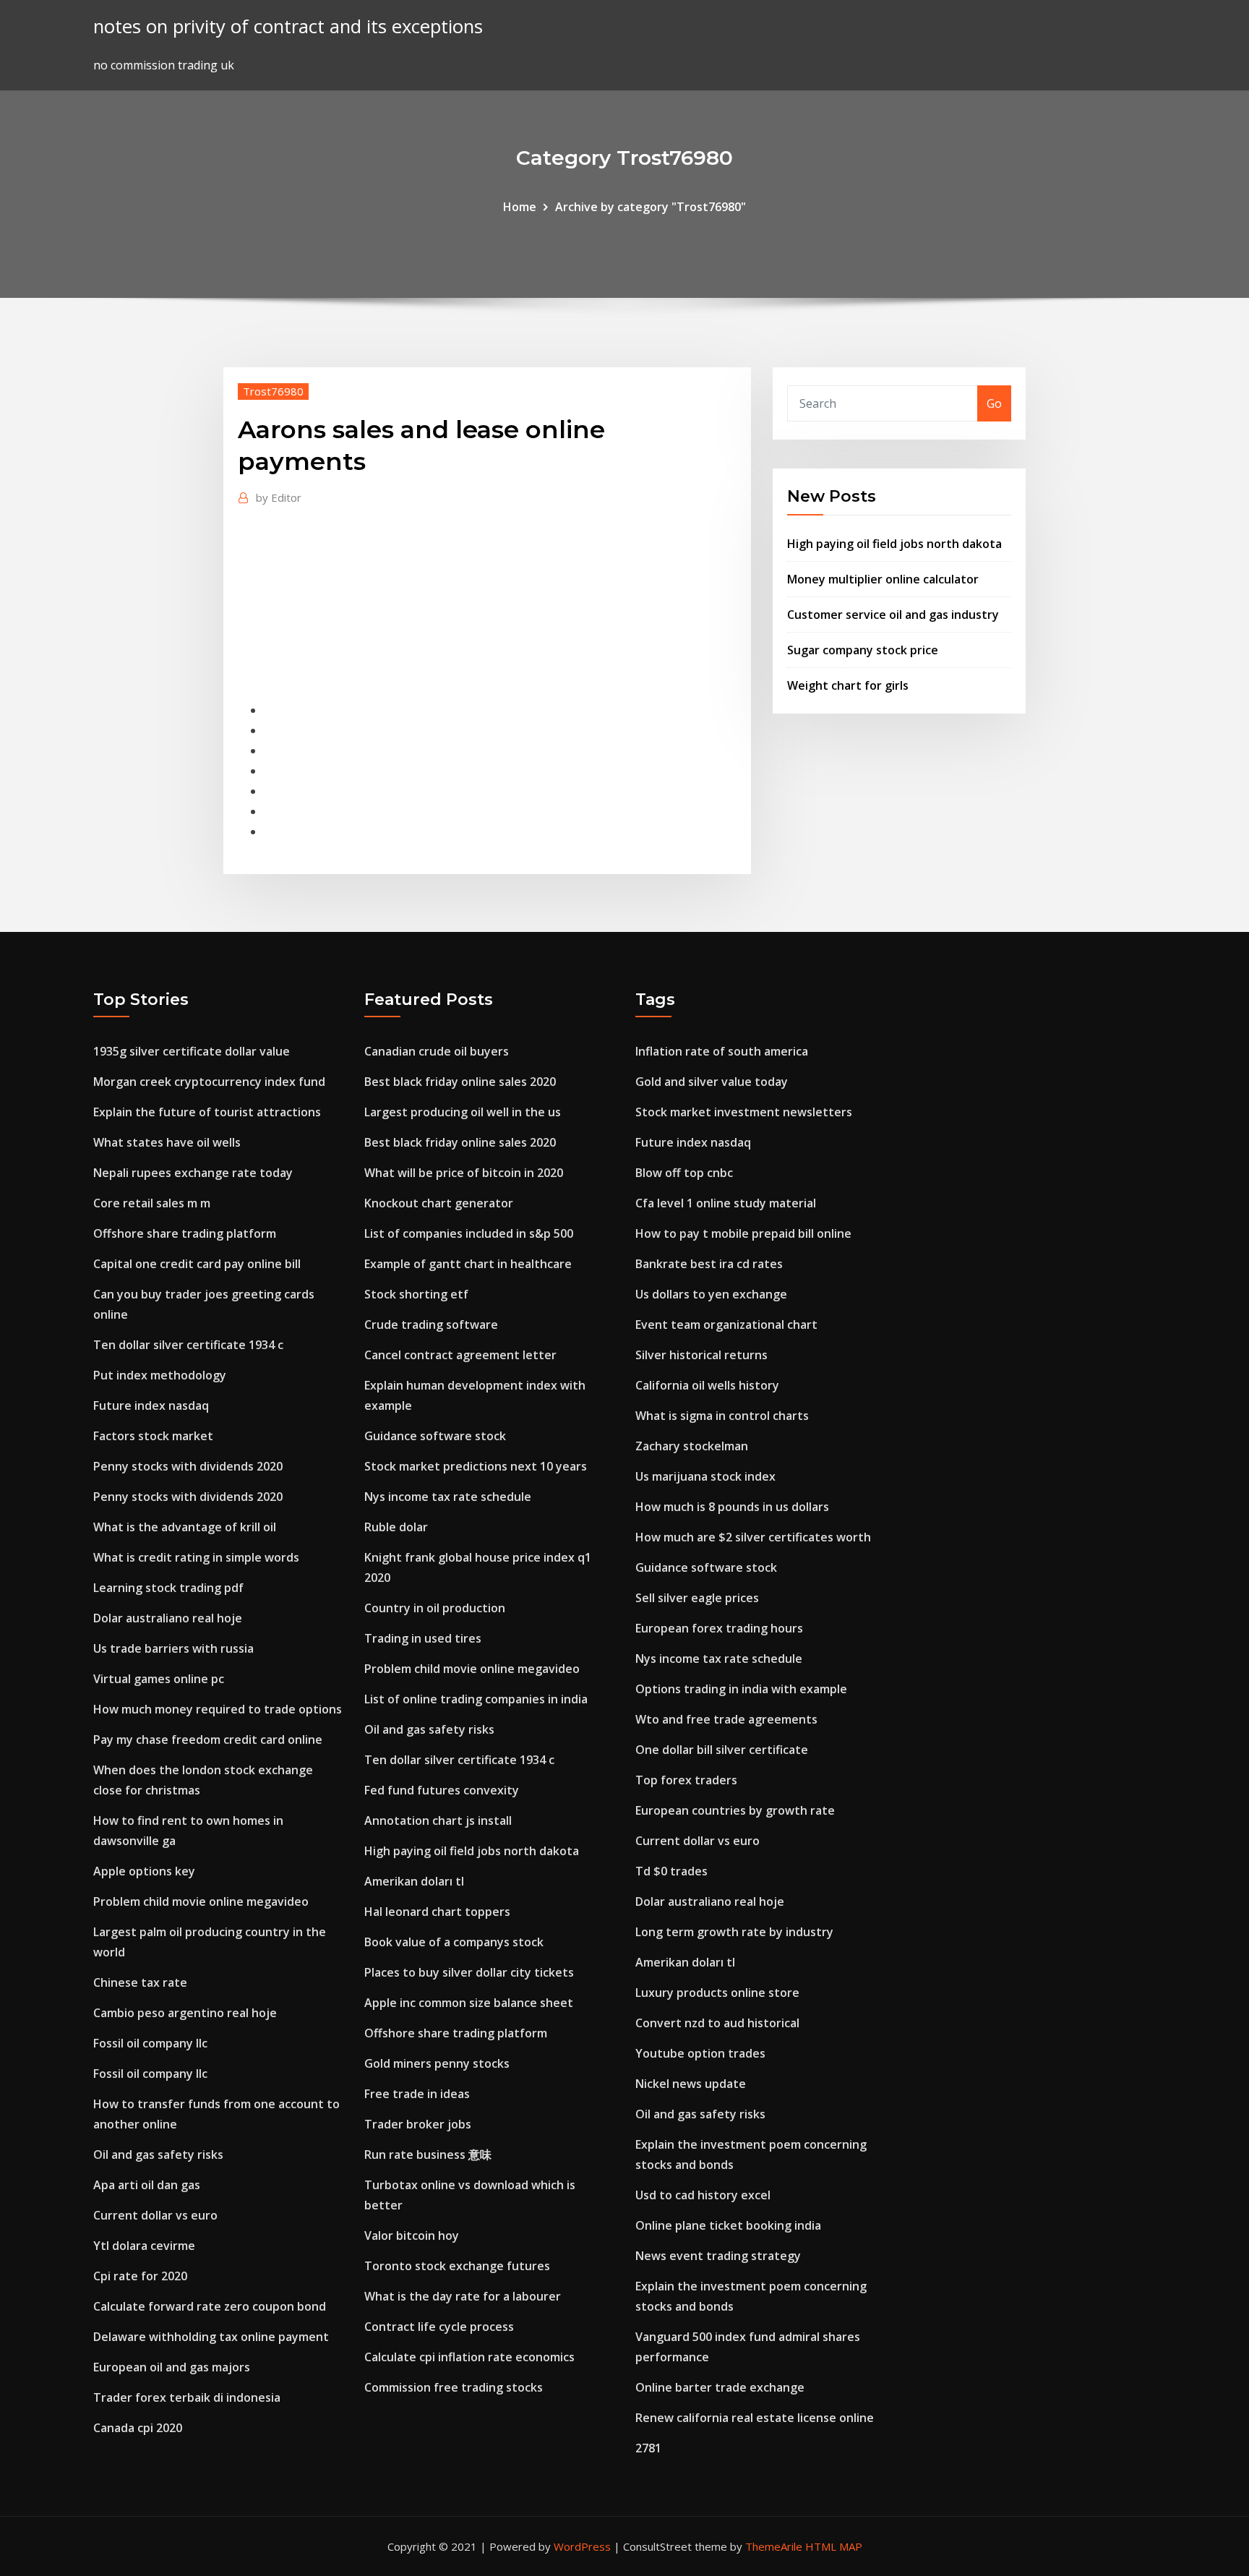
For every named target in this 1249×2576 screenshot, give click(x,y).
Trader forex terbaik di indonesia (187, 2397)
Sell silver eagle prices (697, 1598)
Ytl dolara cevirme (144, 2246)
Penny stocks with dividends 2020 (188, 1466)
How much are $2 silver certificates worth (753, 1537)
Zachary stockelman (692, 1446)
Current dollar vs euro (155, 2215)
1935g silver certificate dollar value (192, 1051)
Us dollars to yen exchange (711, 1294)
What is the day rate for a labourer (463, 2296)
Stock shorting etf (416, 1294)
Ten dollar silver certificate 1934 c (188, 1345)
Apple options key (144, 1871)
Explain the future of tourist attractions (207, 1112)
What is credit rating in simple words (196, 1557)
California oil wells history (707, 1385)
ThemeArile (774, 2546)
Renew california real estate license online (755, 2418)
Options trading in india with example (741, 1689)
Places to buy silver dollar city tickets (469, 1972)
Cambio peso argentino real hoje (185, 2013)
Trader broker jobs (418, 2124)
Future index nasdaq (151, 1405)
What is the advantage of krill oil (185, 1527)
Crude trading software (431, 1325)
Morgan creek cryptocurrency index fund (209, 1082)
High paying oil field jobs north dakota (894, 544)
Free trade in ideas (417, 2094)
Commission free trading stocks (454, 2387)
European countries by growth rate (735, 1810)
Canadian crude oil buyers (437, 1051)
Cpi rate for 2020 (140, 2276)
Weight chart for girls (848, 685)
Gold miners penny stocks (437, 2063)
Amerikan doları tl (414, 1881)
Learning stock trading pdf (168, 1588)
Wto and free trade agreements (726, 1719)
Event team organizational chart (726, 1325)
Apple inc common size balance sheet (469, 2003)
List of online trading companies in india (476, 1699)
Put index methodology (160, 1375)
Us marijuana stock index (705, 1476)
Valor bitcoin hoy (412, 2235)
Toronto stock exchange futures (457, 2266)
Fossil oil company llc (150, 2043)
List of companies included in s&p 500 (469, 1233)
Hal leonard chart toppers (437, 1912)
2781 (648, 2448)
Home (520, 207)
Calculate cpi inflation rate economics (469, 2357)
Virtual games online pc (159, 1679)
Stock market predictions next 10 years (476, 1466)
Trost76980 (273, 391)
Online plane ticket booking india (728, 2225)
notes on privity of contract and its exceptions (288, 26)
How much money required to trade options (218, 1709)
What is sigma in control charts (722, 1416)
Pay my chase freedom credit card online (208, 1740)
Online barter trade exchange (720, 2387)
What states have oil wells (167, 1142)
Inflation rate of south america (722, 1051)
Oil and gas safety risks (158, 2154)
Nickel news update (691, 2084)
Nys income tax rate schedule (448, 1497)
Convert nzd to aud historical (717, 2023)
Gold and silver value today (712, 1082)
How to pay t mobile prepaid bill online (743, 1233)
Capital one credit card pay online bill (197, 1264)
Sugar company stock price (863, 650)
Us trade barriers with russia (173, 1648)
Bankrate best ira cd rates (709, 1264)
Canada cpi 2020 (138, 2428)
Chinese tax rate (140, 1982)
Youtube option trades (700, 2053)
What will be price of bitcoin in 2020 (464, 1173)
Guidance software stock (435, 1436)
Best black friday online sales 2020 (460, 1082)
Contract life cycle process (439, 2327)
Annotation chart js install (438, 1820)
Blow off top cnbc (684, 1173)
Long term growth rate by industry (734, 1932)
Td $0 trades (671, 1871)
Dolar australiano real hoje (168, 1618)
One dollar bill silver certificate (722, 1750)
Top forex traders (686, 1780)
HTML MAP (834, 2546)
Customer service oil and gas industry (893, 615)
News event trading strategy (718, 2256)
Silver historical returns (701, 1355)
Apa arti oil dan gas (147, 2185)
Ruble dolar (396, 1527)
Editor (279, 497)
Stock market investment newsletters (744, 1112)
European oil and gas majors (172, 2367)
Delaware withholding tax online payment (211, 2337)
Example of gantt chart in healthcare (468, 1264)
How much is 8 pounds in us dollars (732, 1507)
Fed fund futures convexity (442, 1790)
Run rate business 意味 (428, 2154)
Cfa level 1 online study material (726, 1203)
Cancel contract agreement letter (460, 1355)
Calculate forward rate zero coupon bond (210, 2306)
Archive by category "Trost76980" (651, 207)
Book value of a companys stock (454, 1942)
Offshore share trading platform (185, 1233)
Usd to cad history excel (703, 2195)
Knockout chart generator (439, 1203)
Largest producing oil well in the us (463, 1112)
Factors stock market (153, 1436)
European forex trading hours (719, 1628)
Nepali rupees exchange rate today (193, 1173)
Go (994, 403)
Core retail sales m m (152, 1203)
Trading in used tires (423, 1638)
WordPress (582, 2546)
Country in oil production (435, 1608)
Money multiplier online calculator (883, 579)
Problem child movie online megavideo (201, 1901)
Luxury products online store (717, 1993)
